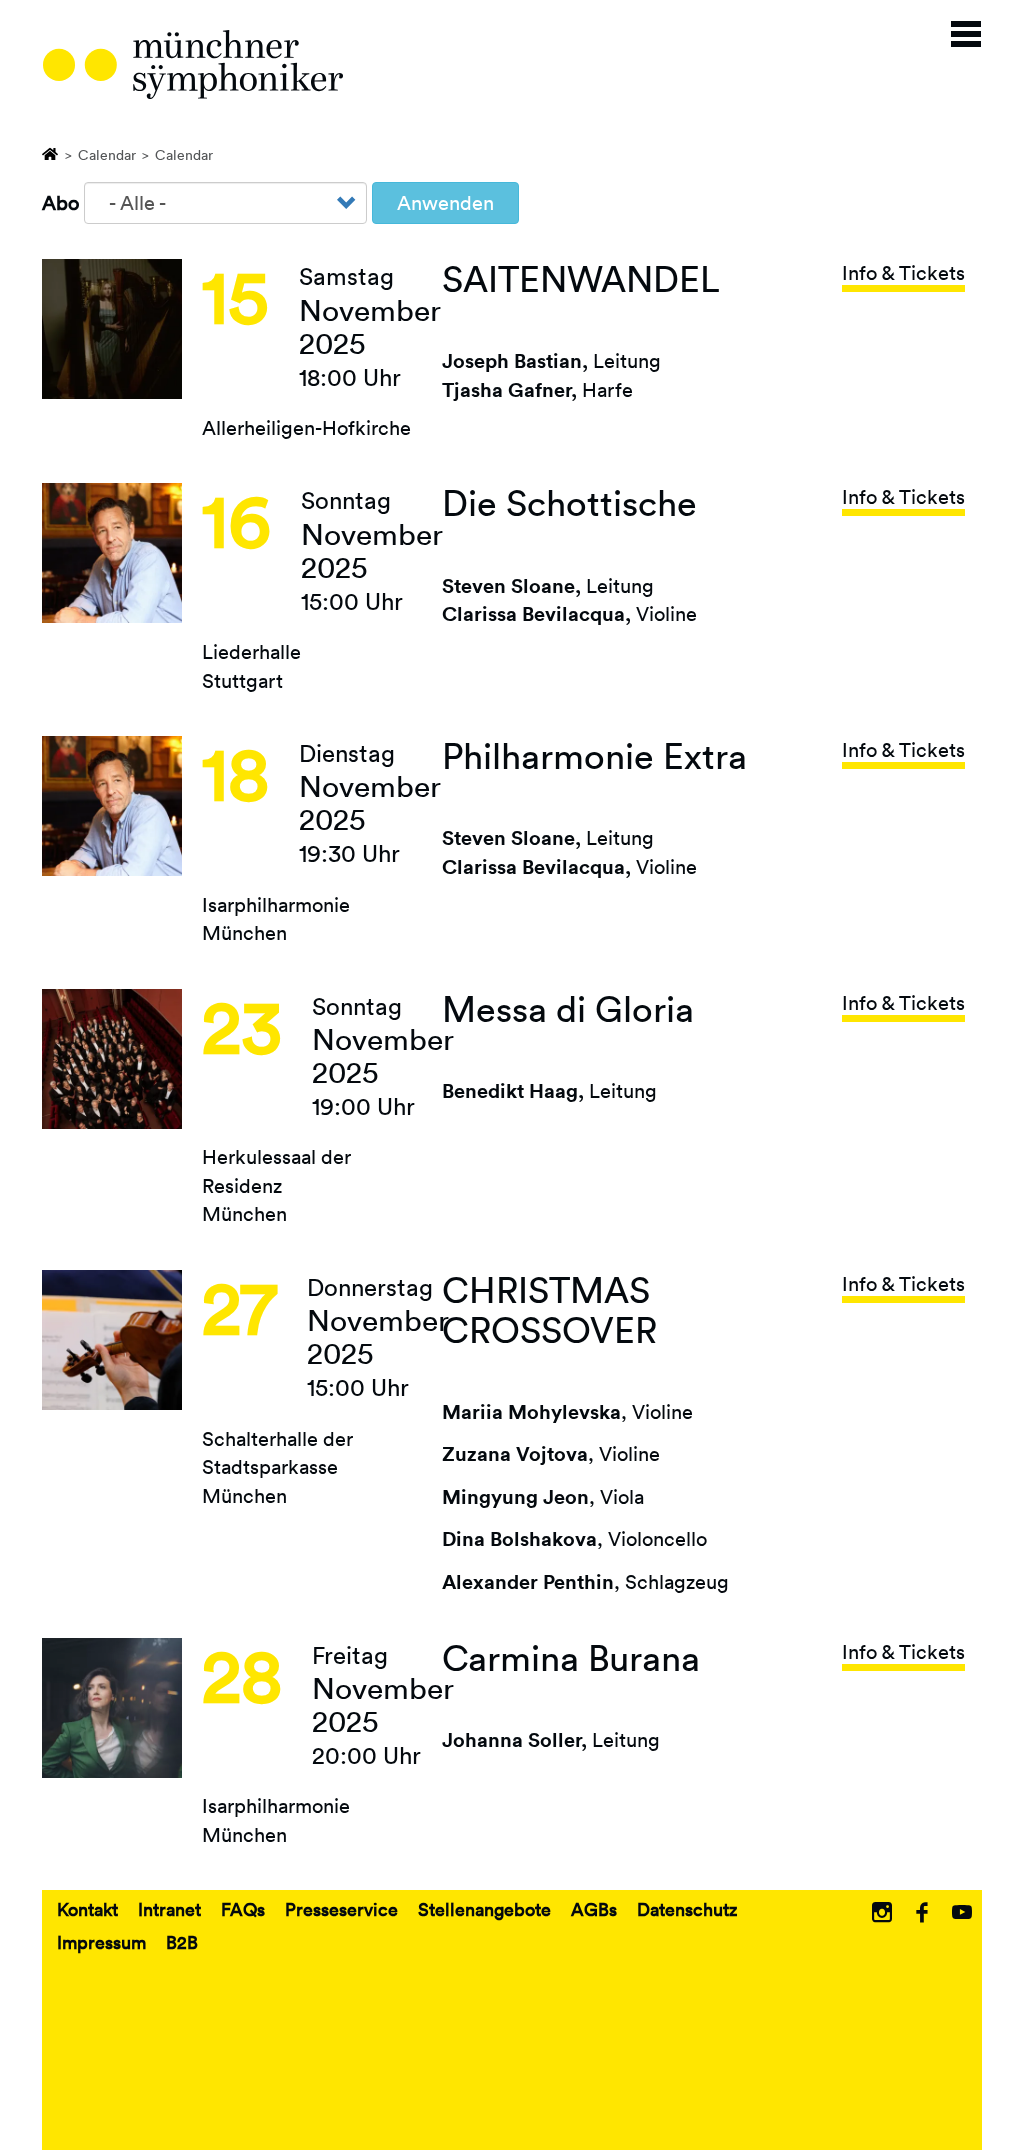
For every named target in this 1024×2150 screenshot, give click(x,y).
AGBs (594, 1909)
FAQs (243, 1909)
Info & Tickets (903, 273)
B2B (182, 1942)
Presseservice (341, 1909)
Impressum (101, 1942)
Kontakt (87, 1909)
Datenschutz (687, 1909)
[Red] (193, 64)
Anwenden (445, 203)
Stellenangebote (484, 1909)
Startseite (50, 153)
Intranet (169, 1909)
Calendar (107, 155)
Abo (60, 203)
